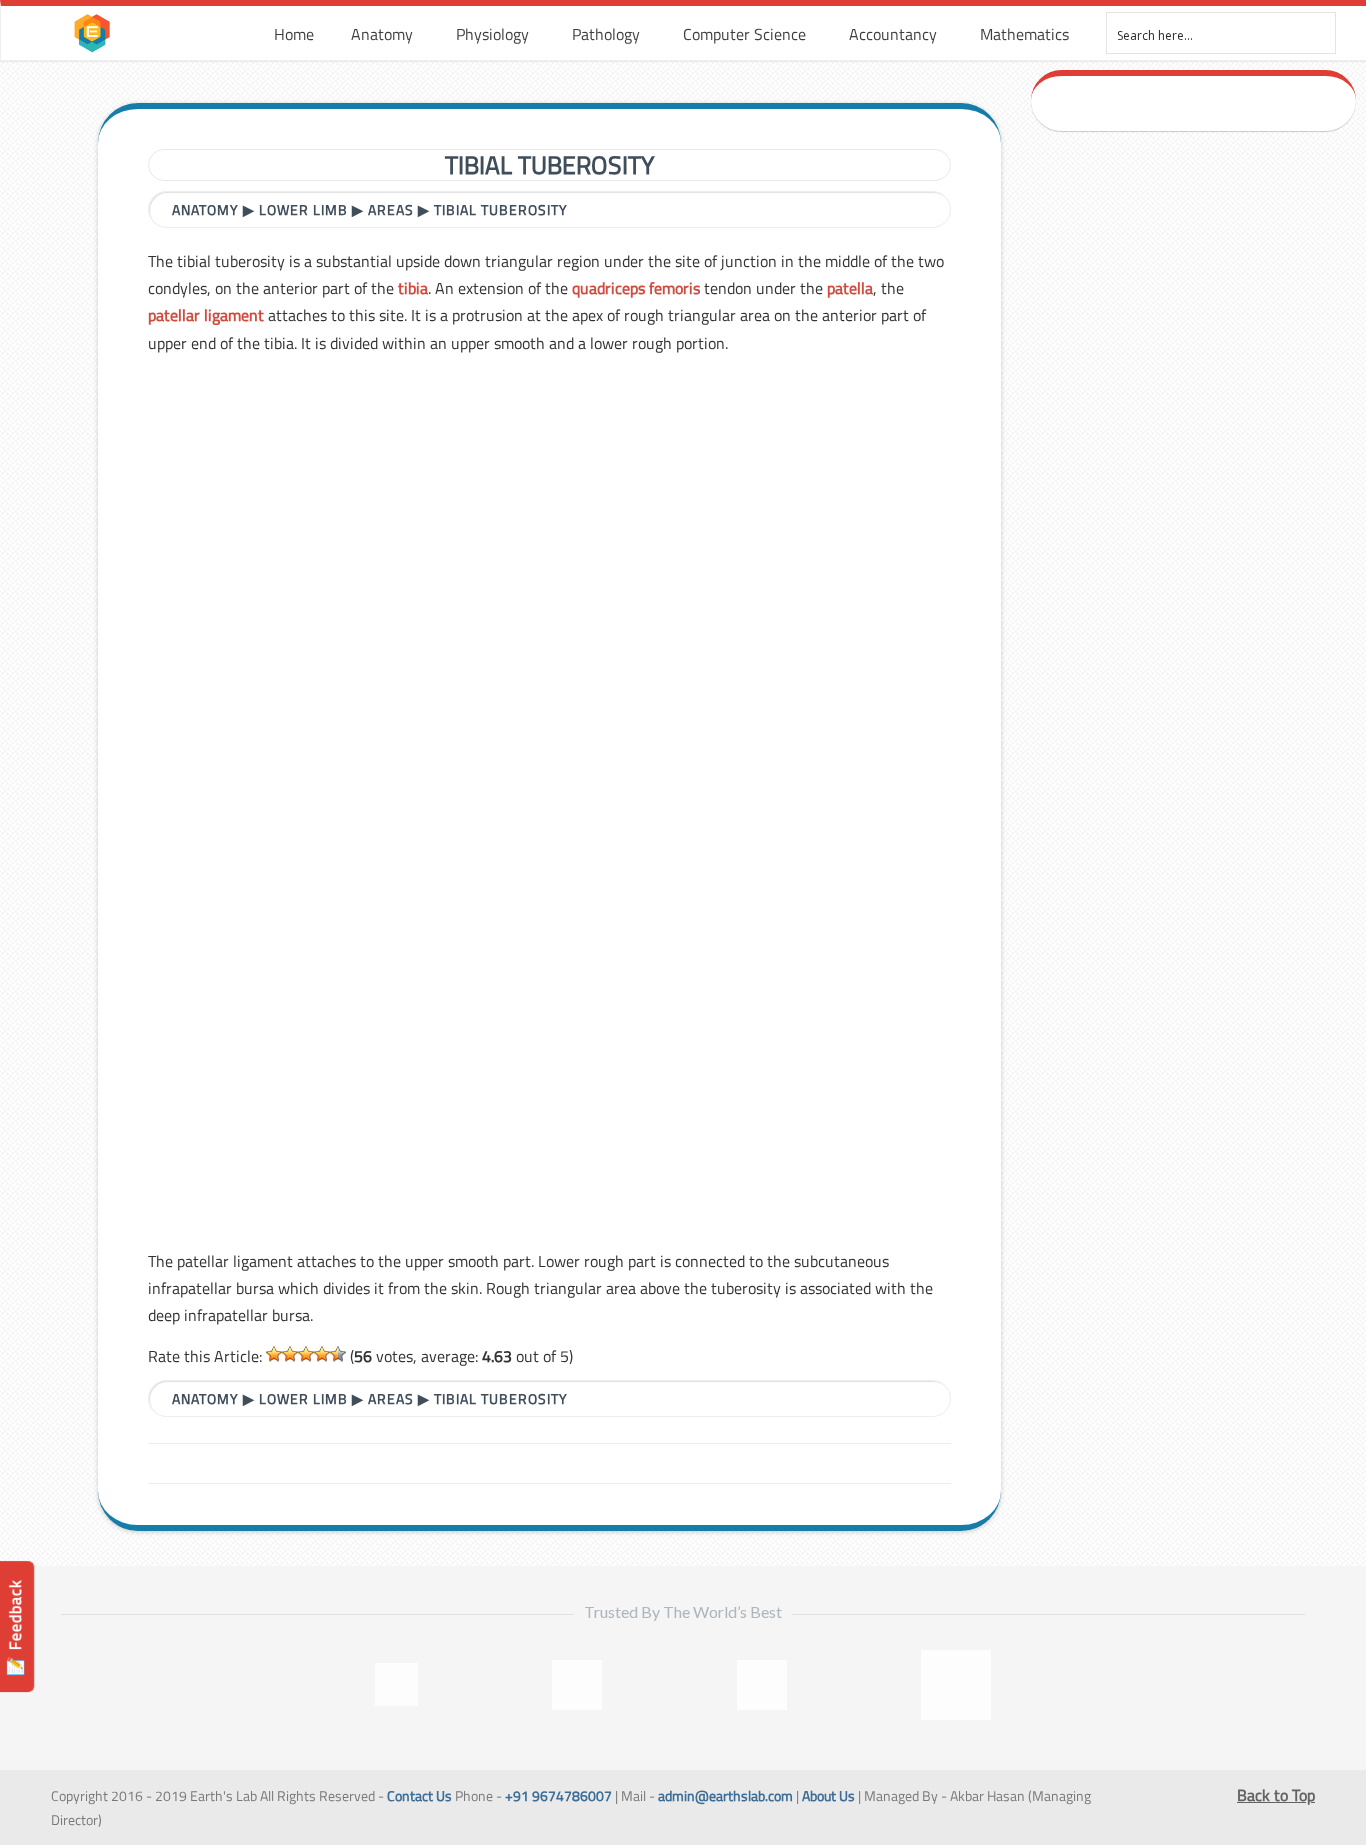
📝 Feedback (15, 1627)
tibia (413, 288)
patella (850, 288)
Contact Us (419, 1796)
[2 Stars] (290, 1354)
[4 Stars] (322, 1354)
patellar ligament (206, 315)
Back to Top (1276, 1795)
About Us (828, 1796)
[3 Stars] (306, 1354)
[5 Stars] (338, 1354)
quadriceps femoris (636, 288)
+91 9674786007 (558, 1796)
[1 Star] (274, 1354)
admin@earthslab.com (725, 1796)
